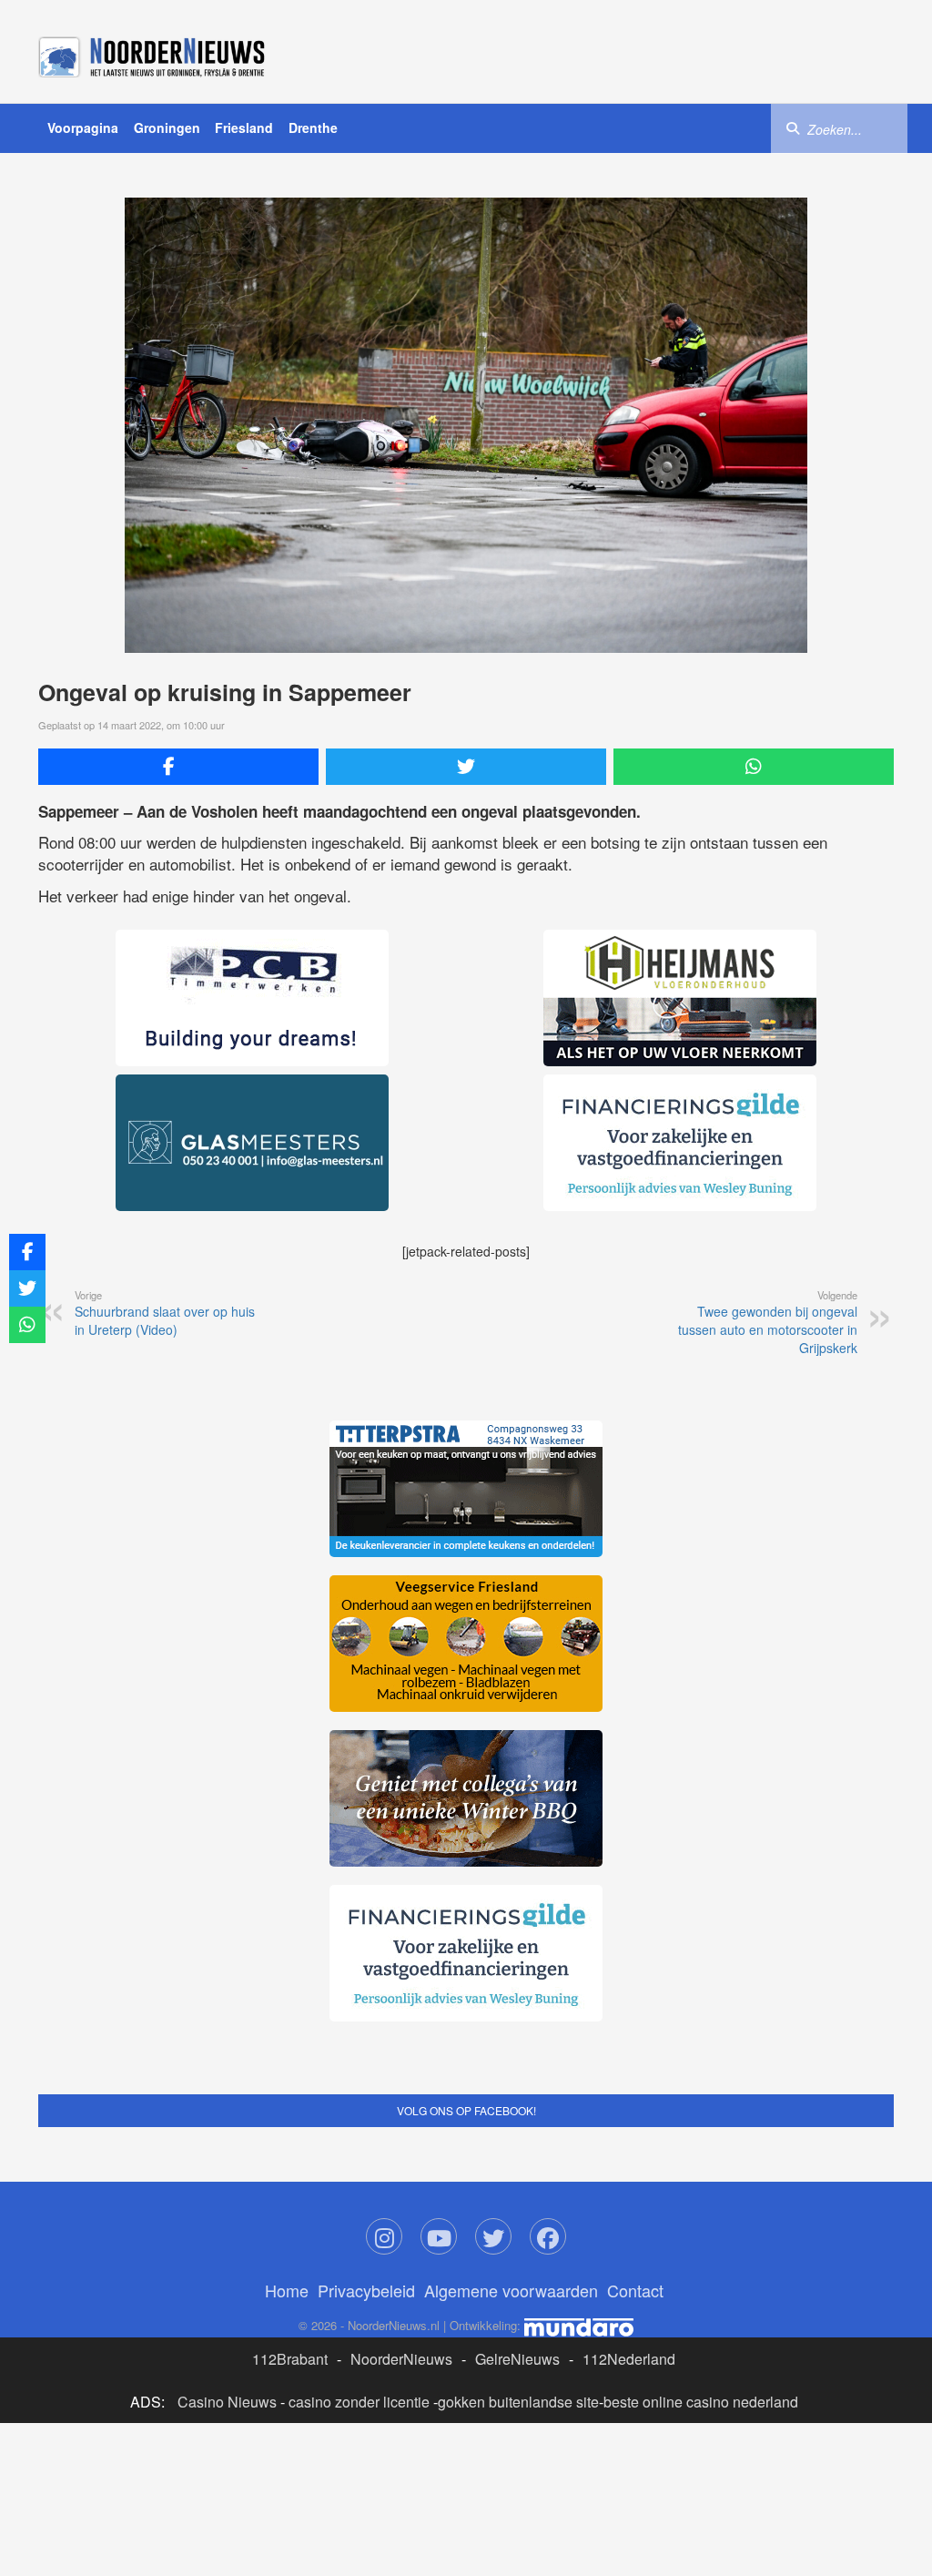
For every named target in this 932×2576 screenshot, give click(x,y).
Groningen (167, 127)
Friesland (244, 127)
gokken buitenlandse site (518, 2402)
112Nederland (629, 2359)
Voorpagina (83, 127)
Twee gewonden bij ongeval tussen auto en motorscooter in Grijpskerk (768, 1322)
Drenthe (313, 127)
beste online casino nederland (701, 2402)
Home (287, 2290)
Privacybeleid (366, 2290)
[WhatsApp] (754, 767)
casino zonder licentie (359, 2402)
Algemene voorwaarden (511, 2290)
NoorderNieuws (401, 2359)
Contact (635, 2290)
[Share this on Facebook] (178, 767)
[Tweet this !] (466, 767)
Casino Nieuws (227, 2402)
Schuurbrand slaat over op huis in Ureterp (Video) (165, 1313)
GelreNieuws (517, 2359)
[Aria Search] (793, 127)
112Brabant (290, 2359)
